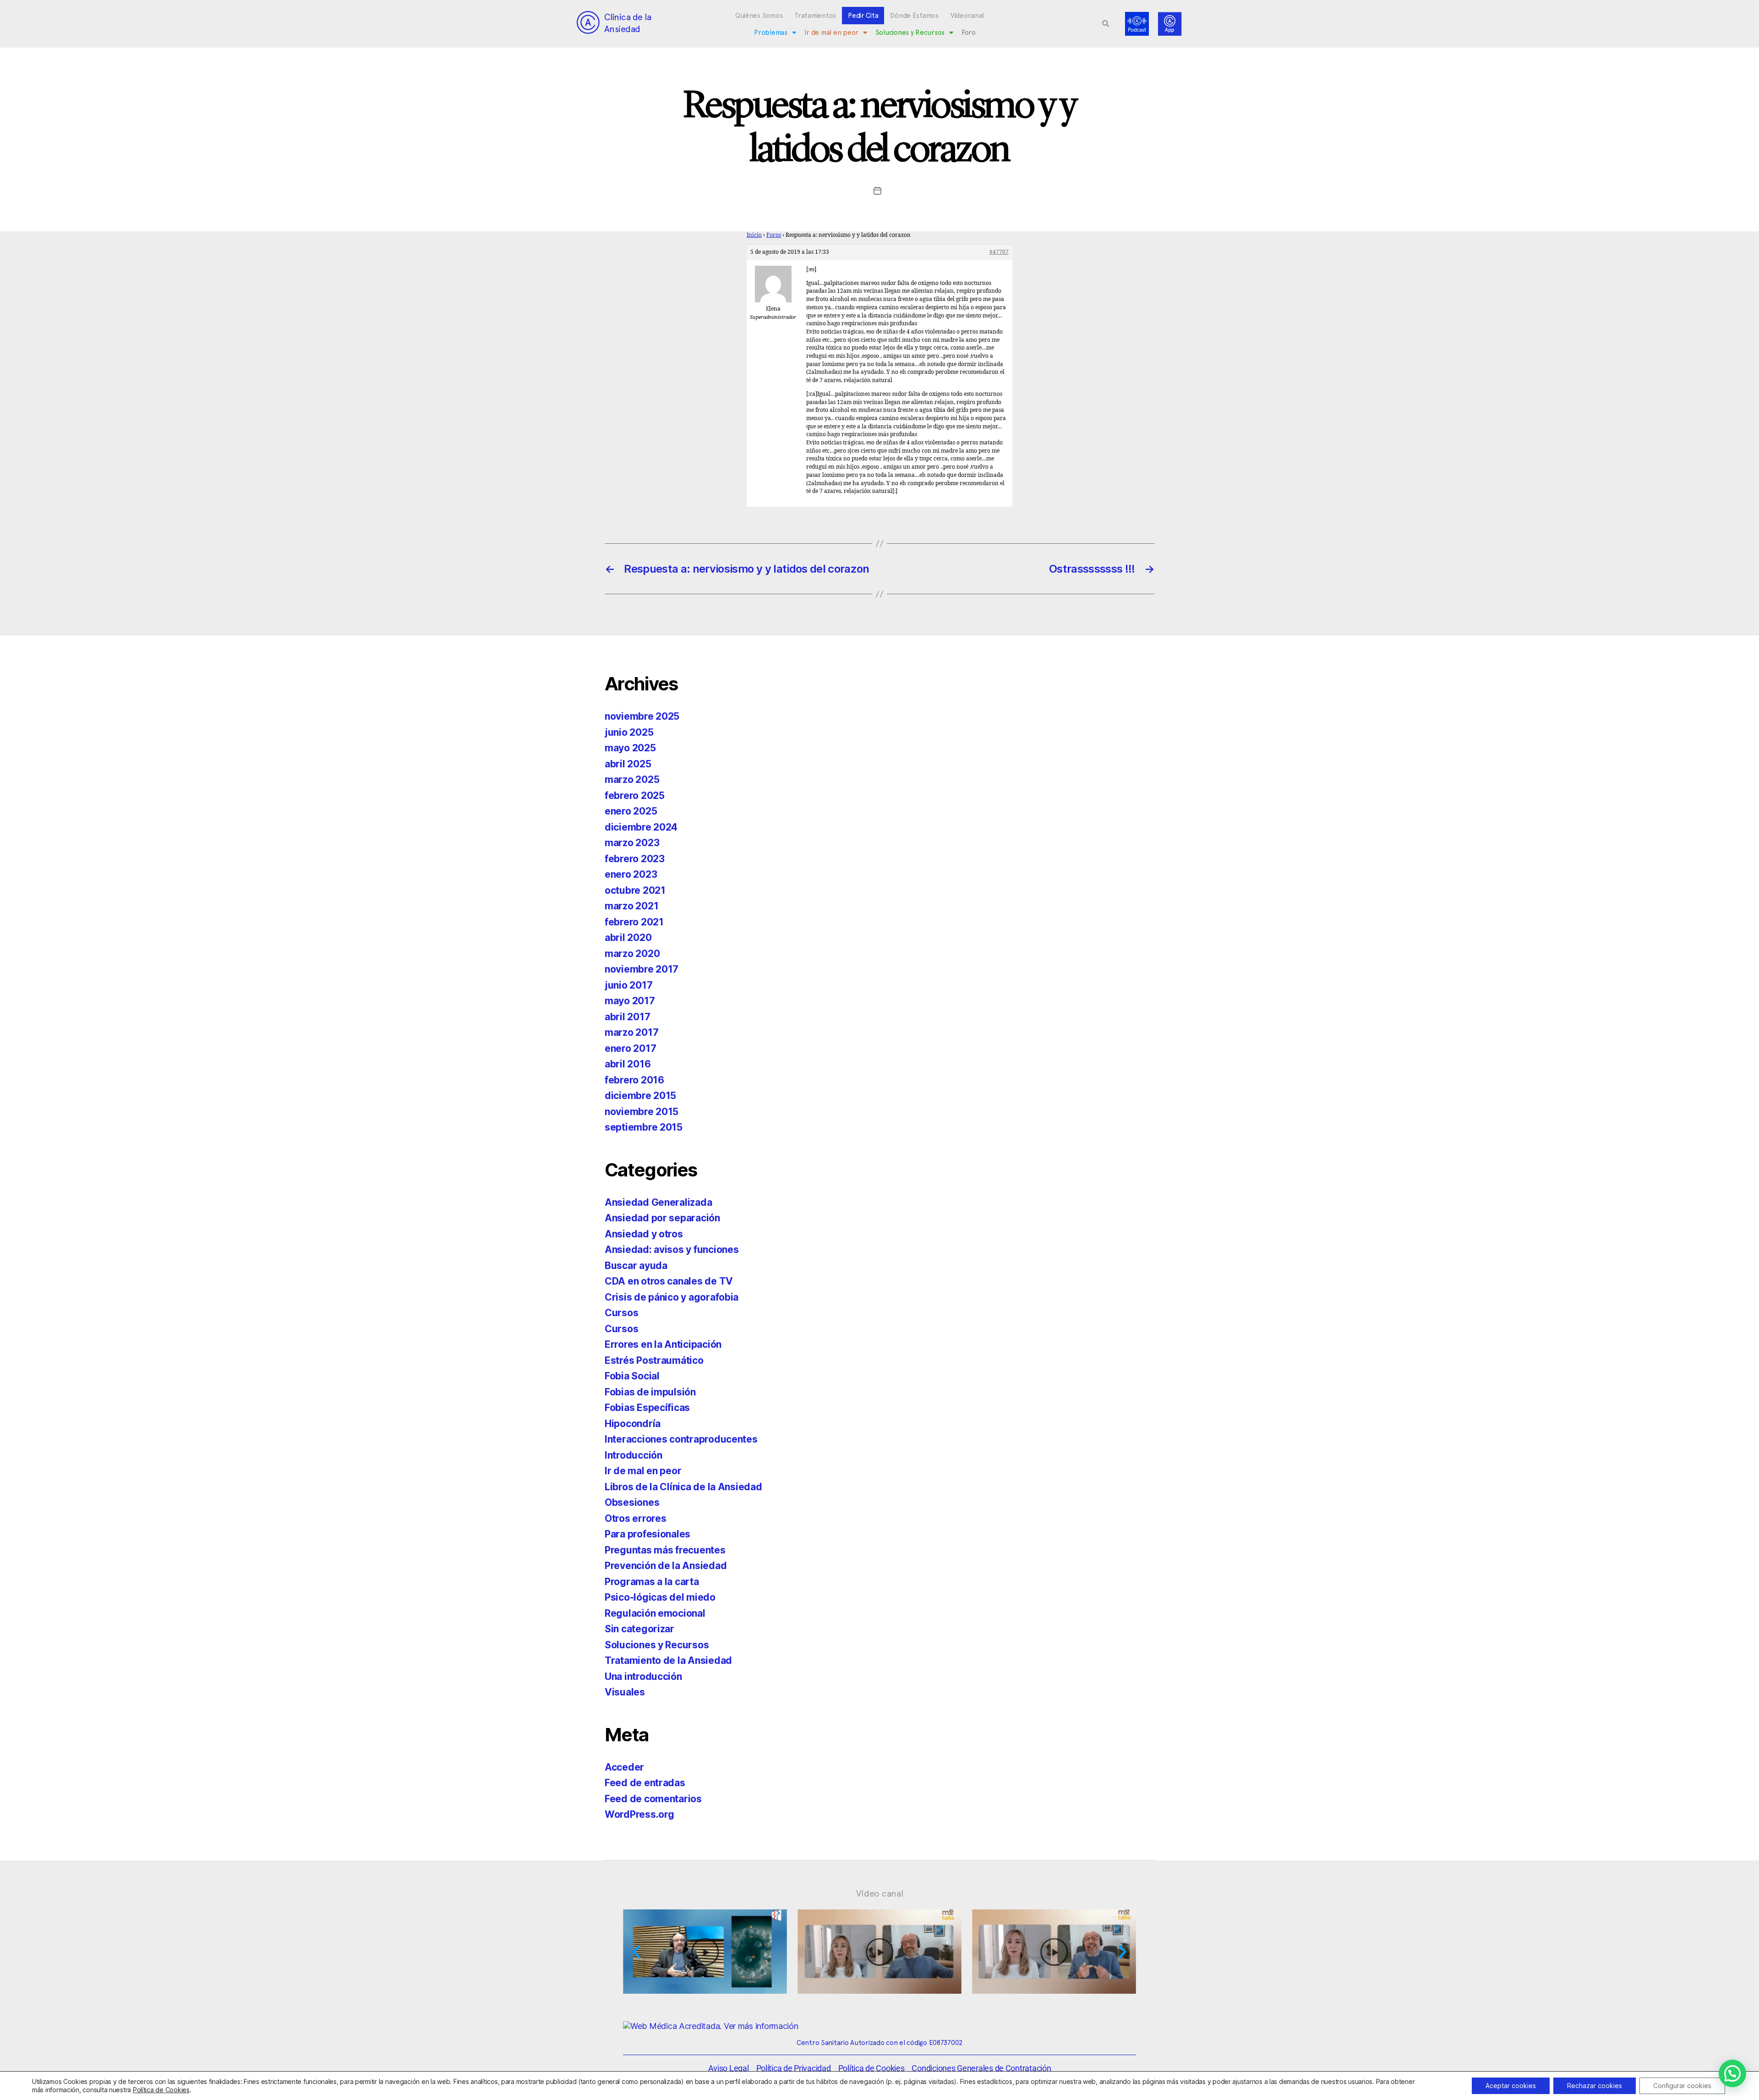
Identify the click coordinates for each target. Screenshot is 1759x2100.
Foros (774, 235)
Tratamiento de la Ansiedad (668, 1660)
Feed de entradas (645, 1783)
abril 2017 (627, 1017)
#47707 (999, 252)
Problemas (771, 33)
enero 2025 (631, 811)
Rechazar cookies (1595, 2086)
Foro (969, 33)
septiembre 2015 (644, 1127)
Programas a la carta (652, 1582)
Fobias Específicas (647, 1408)
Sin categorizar (639, 1629)
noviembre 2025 (642, 716)
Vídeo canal (880, 1893)
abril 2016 (628, 1064)
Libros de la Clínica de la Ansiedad (683, 1487)
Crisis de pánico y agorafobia (672, 1297)
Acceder (624, 1767)
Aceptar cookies (1511, 2086)
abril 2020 (628, 938)
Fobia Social (632, 1376)
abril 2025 (628, 764)
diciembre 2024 (641, 827)
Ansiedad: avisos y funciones (672, 1250)
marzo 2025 (632, 779)
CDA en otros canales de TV (669, 1281)
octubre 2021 (635, 890)
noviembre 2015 (642, 1112)
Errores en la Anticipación (663, 1344)
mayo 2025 (630, 748)
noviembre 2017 (642, 969)
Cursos (621, 1313)
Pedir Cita (863, 16)
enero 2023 (631, 874)
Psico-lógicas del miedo (660, 1597)
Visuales (625, 1692)
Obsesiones (632, 1502)
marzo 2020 (632, 954)
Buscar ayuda (636, 1266)
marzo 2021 (631, 906)
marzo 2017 (631, 1032)
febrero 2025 (635, 796)
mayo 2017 (630, 1001)
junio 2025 (629, 732)
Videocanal (967, 16)
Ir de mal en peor (831, 33)
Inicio (754, 235)
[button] (1106, 24)
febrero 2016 (634, 1080)
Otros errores (636, 1518)
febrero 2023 (635, 859)
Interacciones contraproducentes (681, 1439)
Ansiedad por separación (662, 1218)
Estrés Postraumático (654, 1360)
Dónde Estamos (914, 16)
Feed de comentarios (653, 1799)
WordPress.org (639, 1814)
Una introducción (643, 1676)
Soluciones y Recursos (910, 33)
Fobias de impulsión (650, 1392)
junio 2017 (628, 985)
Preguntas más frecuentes (665, 1550)
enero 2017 (630, 1048)
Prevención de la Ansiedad (666, 1566)
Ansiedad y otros (644, 1234)
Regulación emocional (655, 1613)
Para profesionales (647, 1534)
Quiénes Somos (759, 16)
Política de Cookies (161, 2090)
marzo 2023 (632, 843)
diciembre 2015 (640, 1096)
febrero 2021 (634, 922)
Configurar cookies (1682, 2086)
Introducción (634, 1455)
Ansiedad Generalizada (658, 1202)
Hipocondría (633, 1424)
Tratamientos (815, 16)
